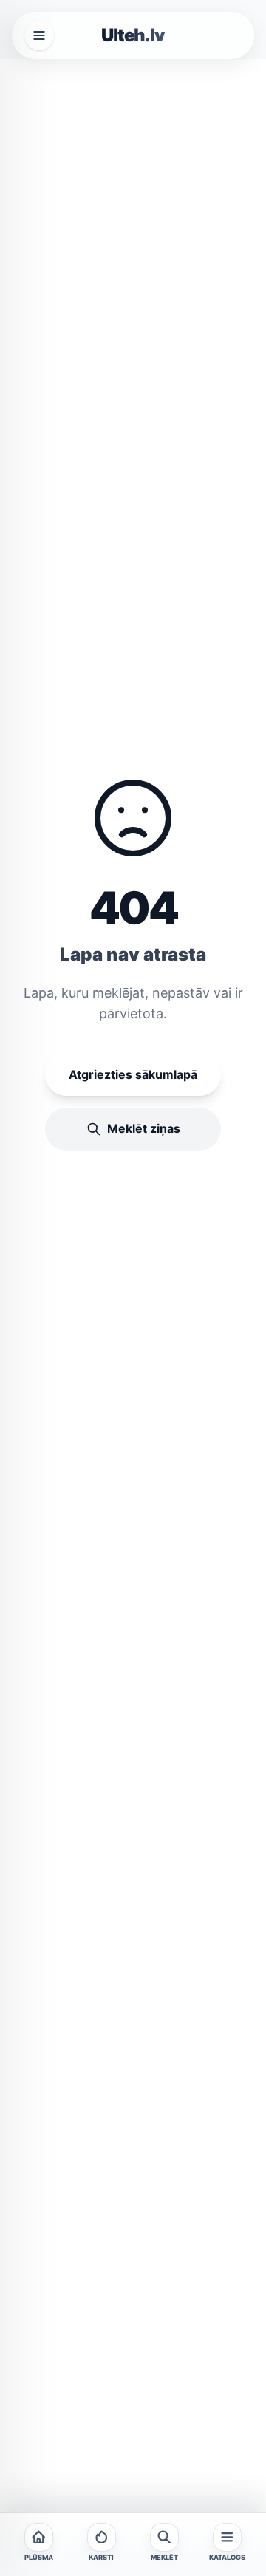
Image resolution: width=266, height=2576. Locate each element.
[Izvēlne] (39, 35)
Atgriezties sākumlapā (133, 1074)
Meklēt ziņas (144, 1128)
